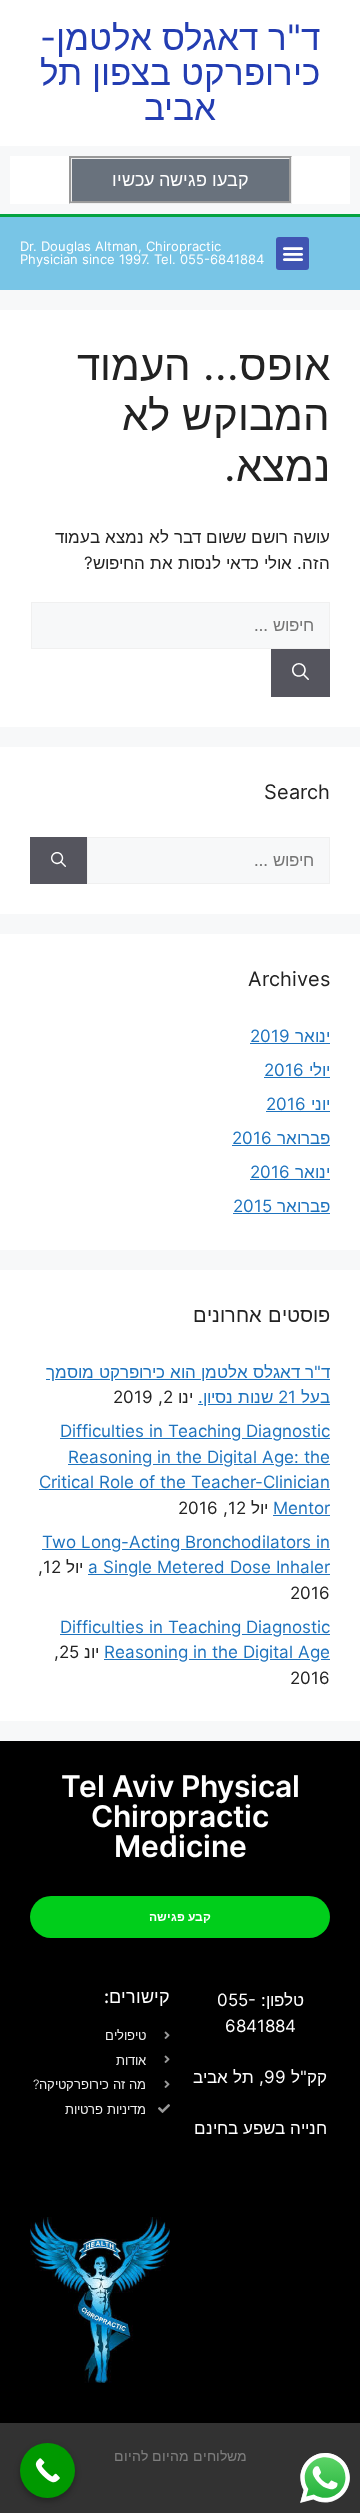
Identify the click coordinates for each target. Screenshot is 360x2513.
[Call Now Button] (47, 2470)
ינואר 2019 (290, 1036)
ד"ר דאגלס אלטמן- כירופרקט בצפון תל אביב (180, 72)
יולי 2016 (297, 1070)
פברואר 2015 (281, 1206)
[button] (292, 253)
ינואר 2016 (290, 1172)
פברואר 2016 (281, 1138)
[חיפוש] (300, 673)
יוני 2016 (298, 1104)
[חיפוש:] (180, 625)
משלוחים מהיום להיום (180, 2455)
